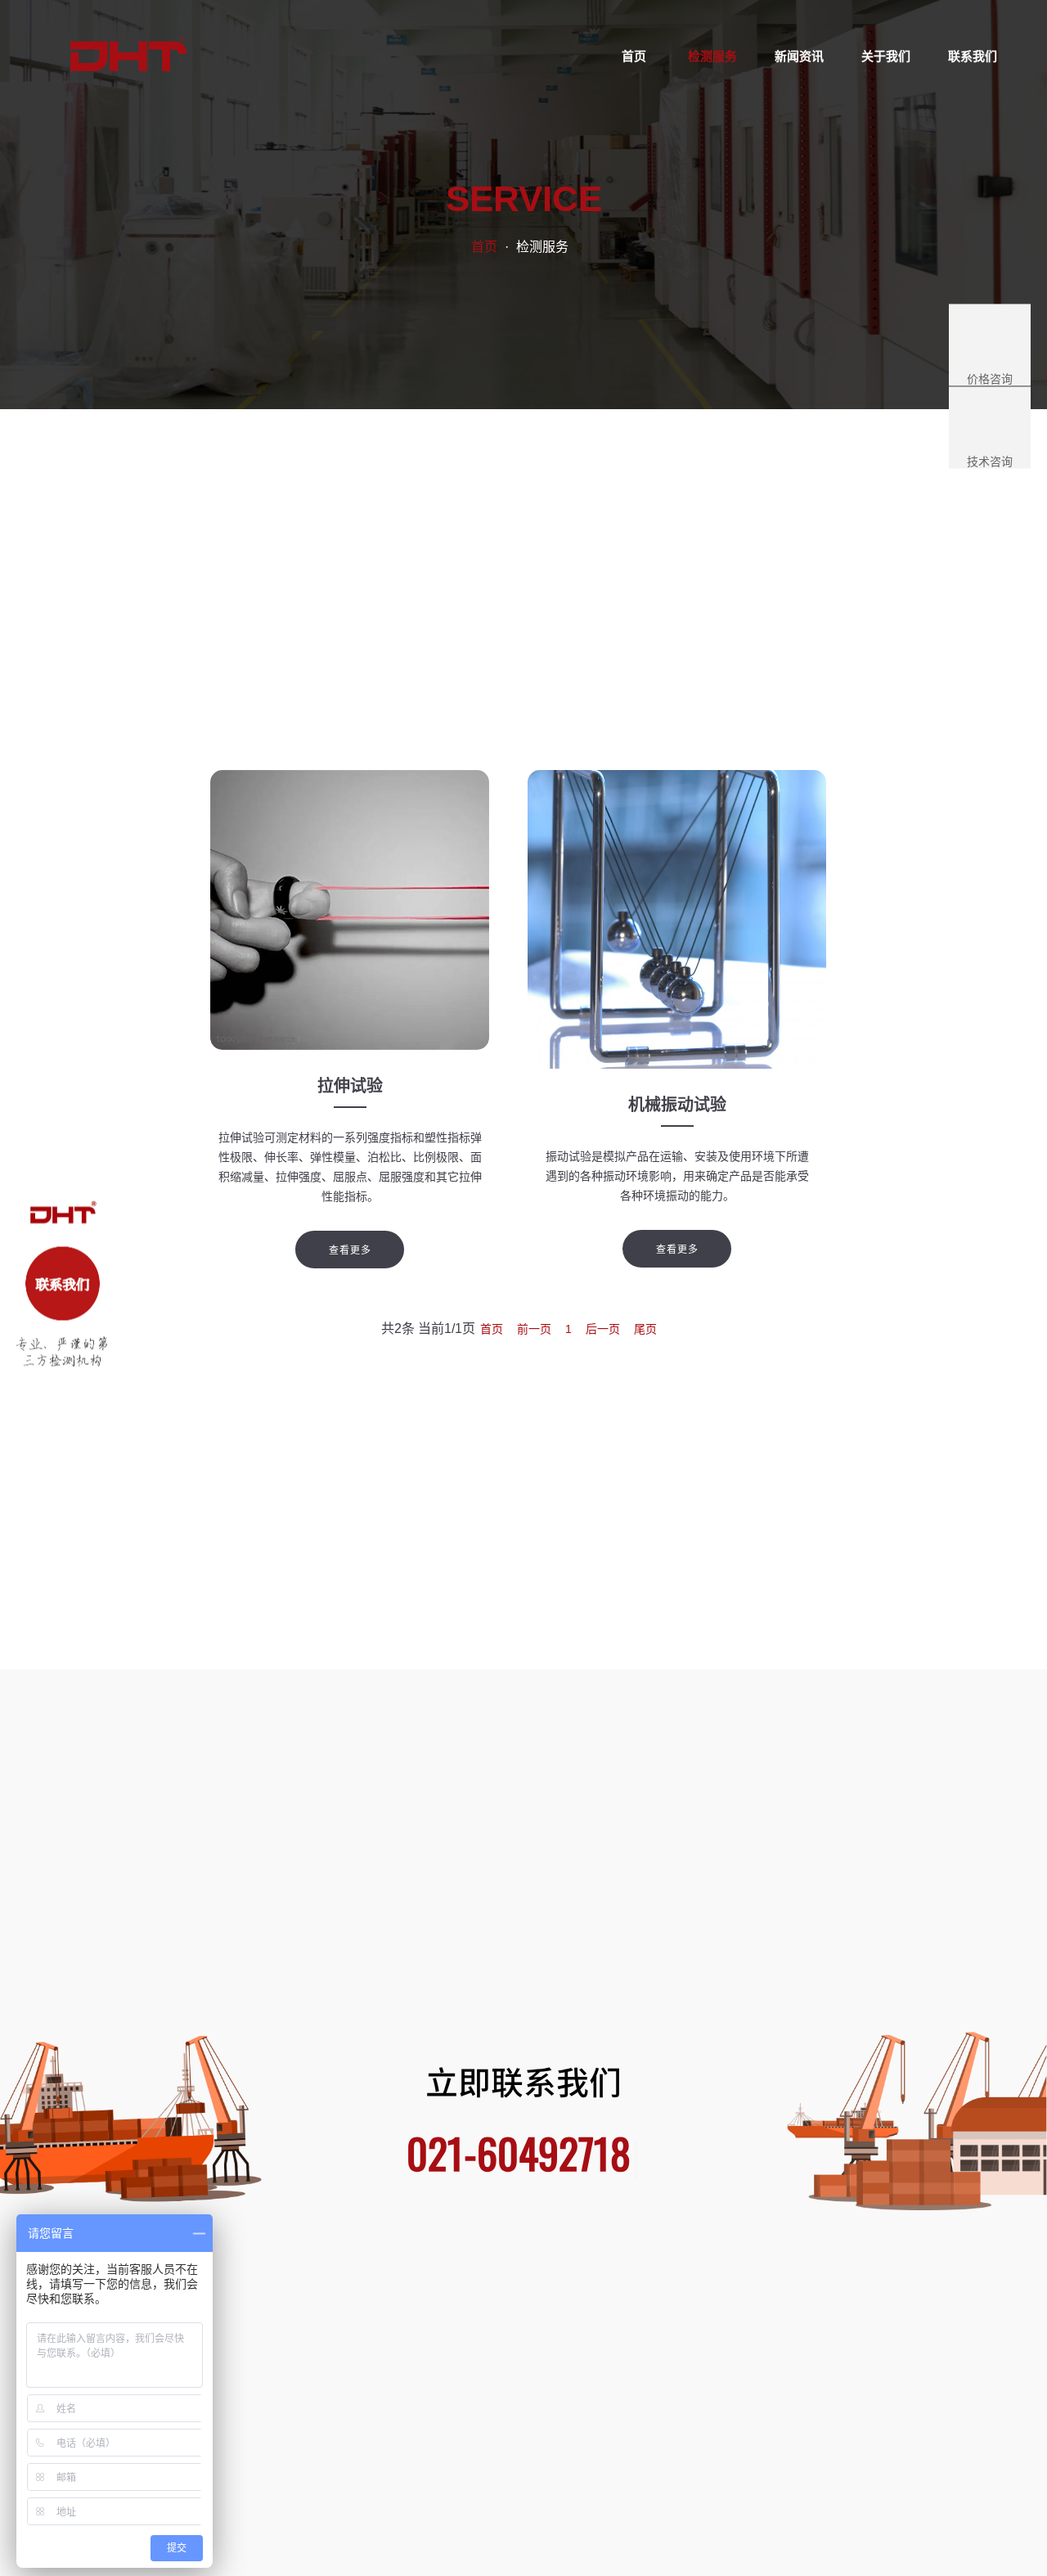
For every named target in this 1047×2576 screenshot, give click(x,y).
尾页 (645, 1329)
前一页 (534, 1329)
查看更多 (350, 1250)
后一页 (603, 1329)
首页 (484, 247)
